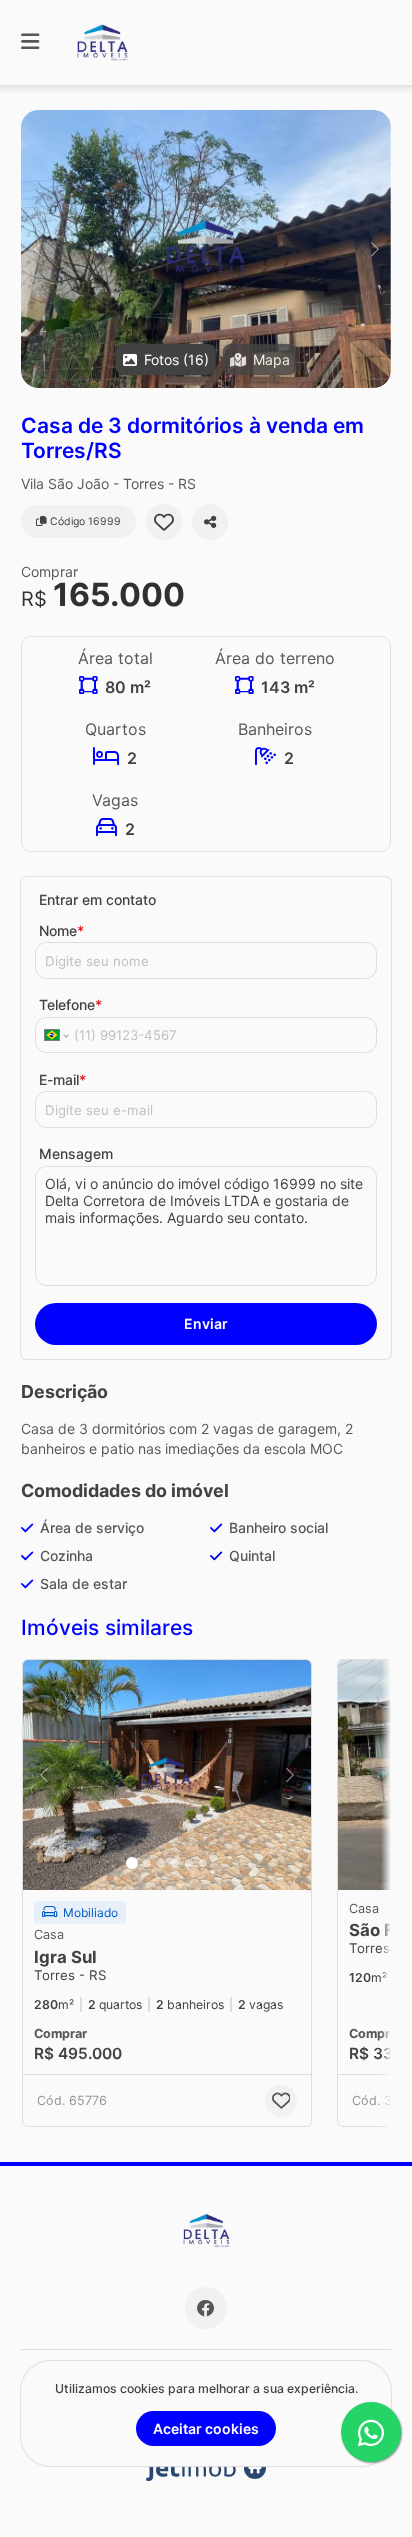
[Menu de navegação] (30, 42)
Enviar (206, 1323)
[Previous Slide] (37, 249)
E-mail (62, 1079)
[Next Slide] (374, 249)
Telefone (70, 1004)
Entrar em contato (97, 899)
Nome (61, 930)
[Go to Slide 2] (147, 1863)
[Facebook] (206, 2308)
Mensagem (76, 1153)
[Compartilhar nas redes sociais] (210, 522)
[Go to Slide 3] (161, 1863)
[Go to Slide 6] (203, 1863)
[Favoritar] (164, 522)
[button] (206, 249)
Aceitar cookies (206, 2428)
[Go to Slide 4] (175, 1863)
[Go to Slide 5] (189, 1863)
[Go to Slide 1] (132, 1863)
